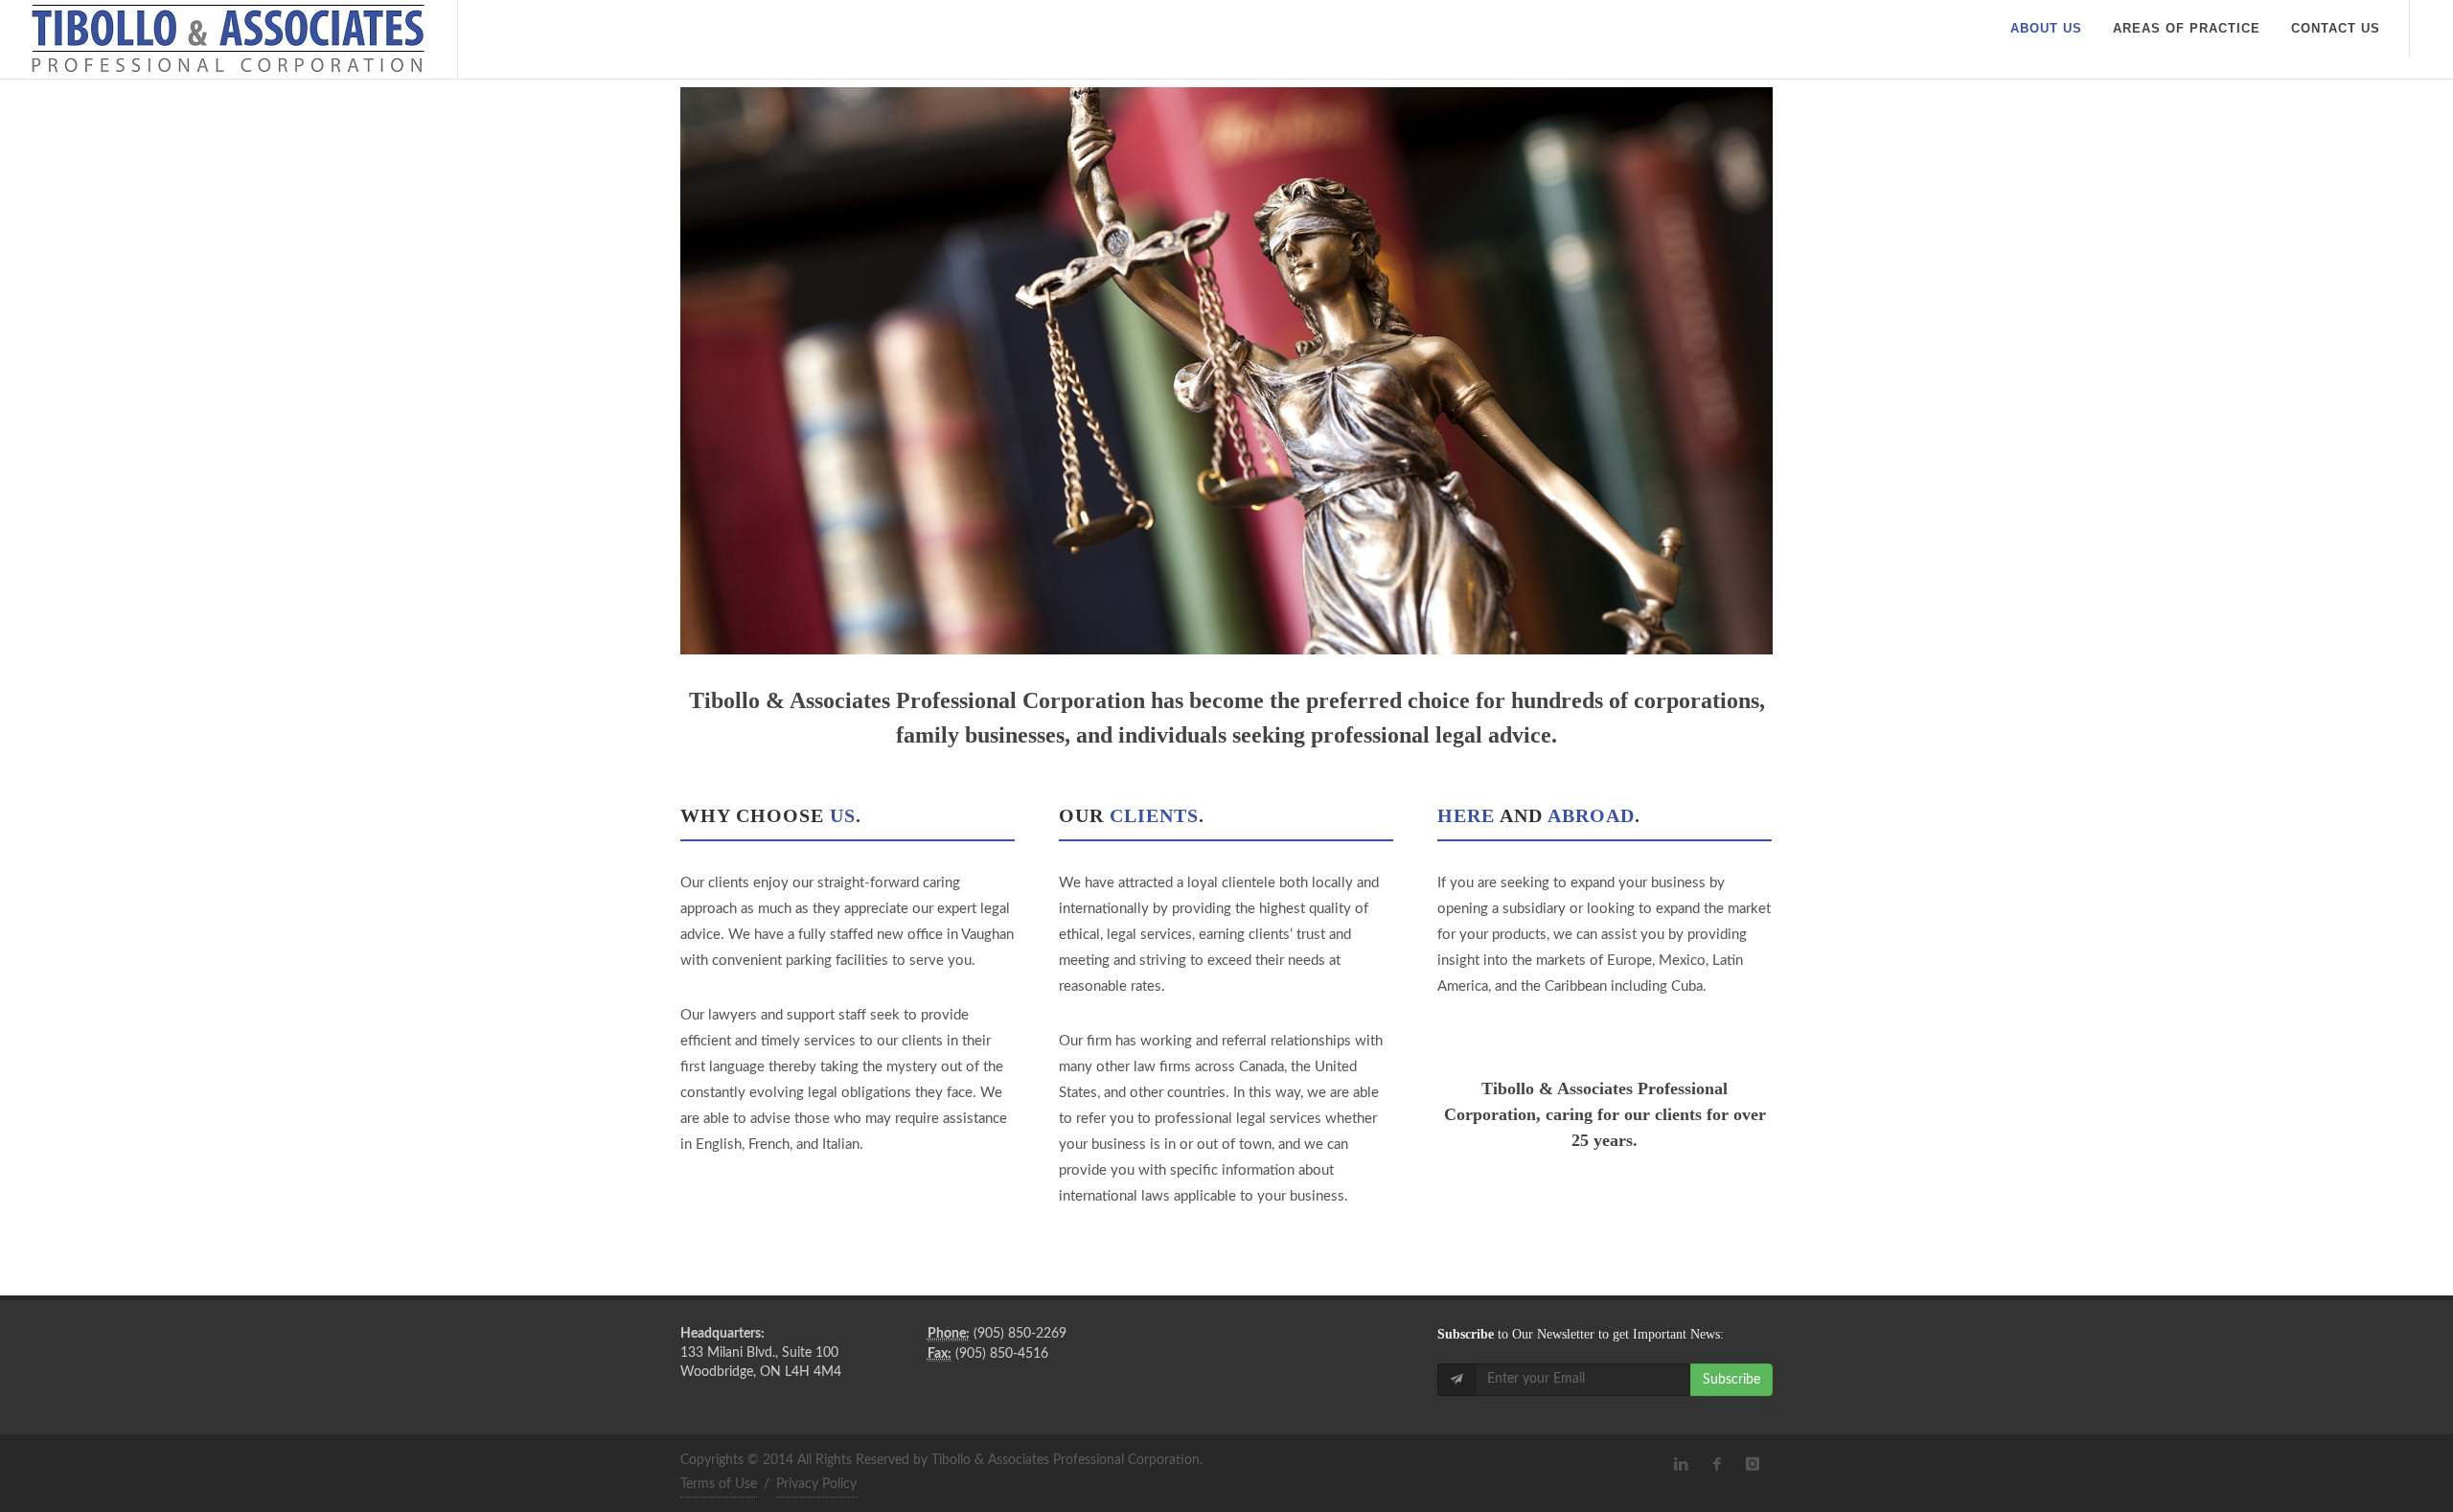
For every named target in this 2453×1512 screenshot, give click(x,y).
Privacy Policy (816, 1484)
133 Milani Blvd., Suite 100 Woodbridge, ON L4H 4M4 (761, 1353)
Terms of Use (719, 1484)
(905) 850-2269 (997, 1334)
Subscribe (1731, 1380)
